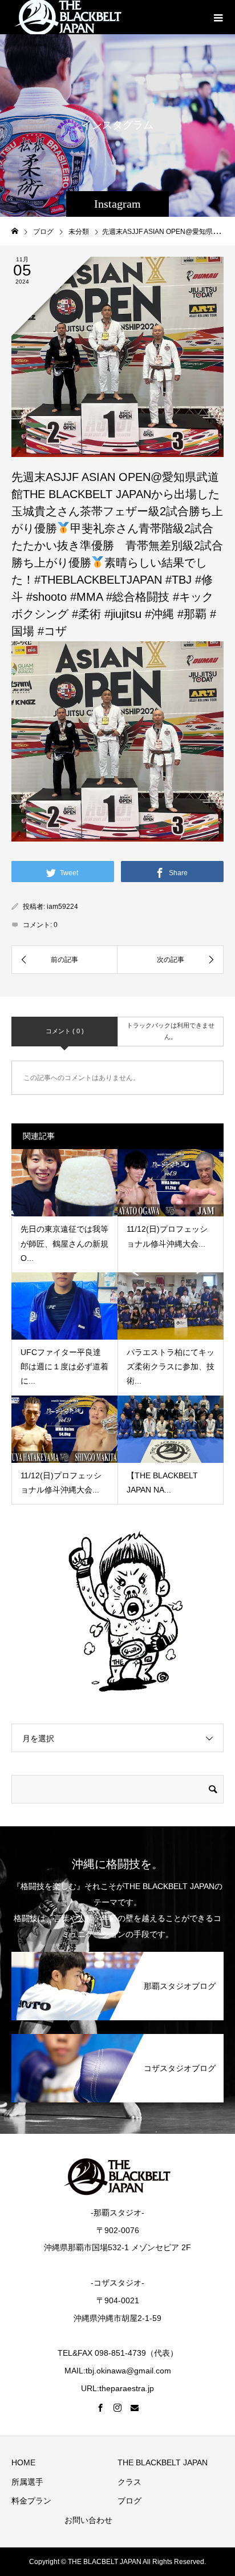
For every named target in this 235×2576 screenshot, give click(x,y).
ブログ (129, 2501)
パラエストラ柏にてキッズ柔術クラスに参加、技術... (171, 1366)
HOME (23, 2462)
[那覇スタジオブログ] (117, 1954)
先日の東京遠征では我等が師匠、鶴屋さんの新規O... (64, 1243)
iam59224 (62, 907)
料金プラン (31, 2501)
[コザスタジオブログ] (117, 2036)
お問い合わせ (88, 2520)
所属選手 (27, 2482)
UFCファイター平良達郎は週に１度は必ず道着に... (64, 1366)
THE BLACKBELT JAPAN (163, 2462)
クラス (129, 2482)
